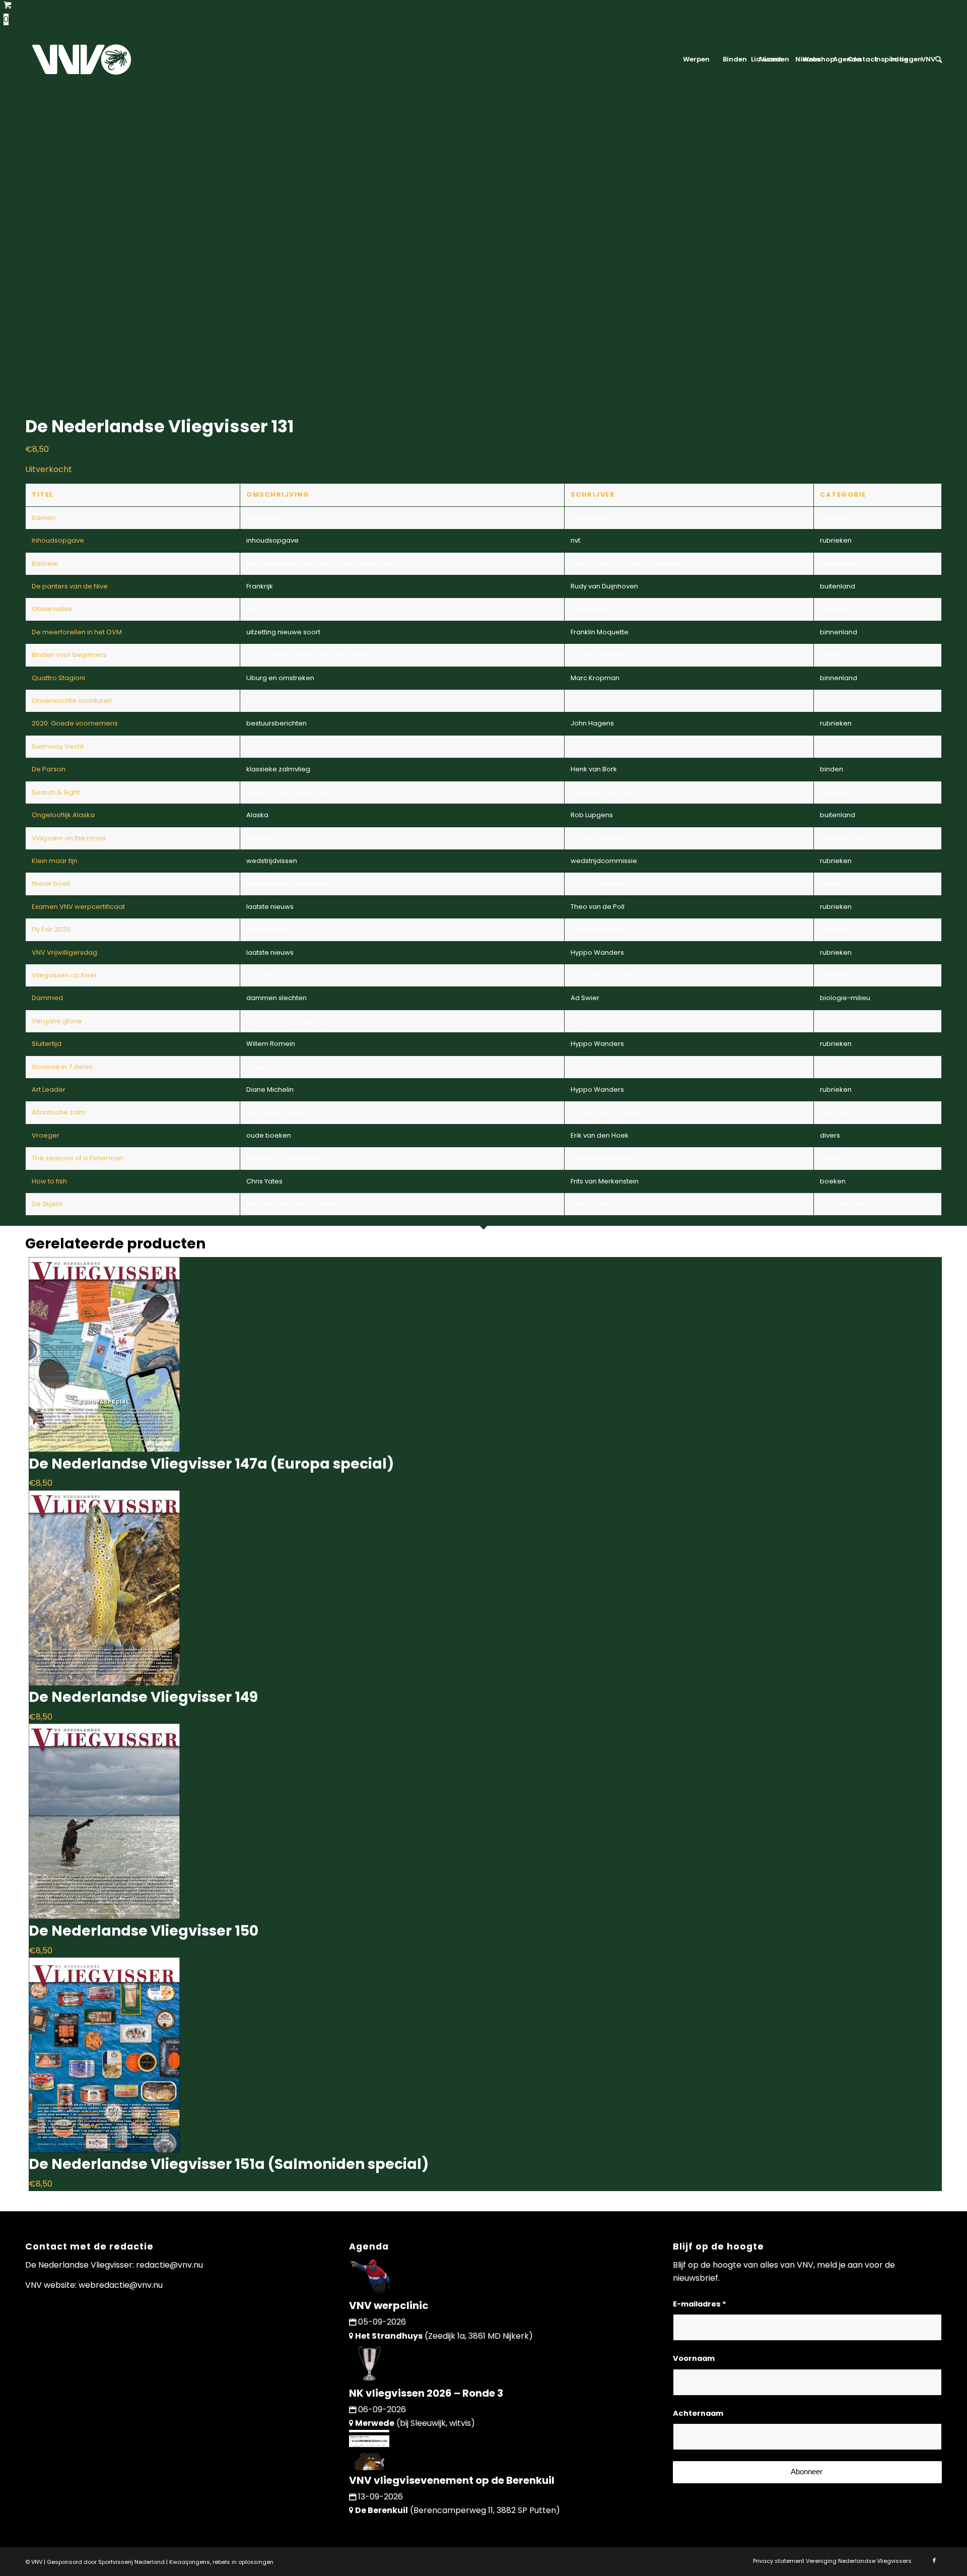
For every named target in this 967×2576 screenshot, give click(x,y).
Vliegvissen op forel (64, 975)
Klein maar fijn (55, 861)
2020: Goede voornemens (75, 723)
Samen (44, 518)
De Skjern (47, 1204)
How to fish (49, 1181)
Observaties (52, 609)
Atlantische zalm (59, 1112)
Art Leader (49, 1089)
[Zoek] (935, 59)
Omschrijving (278, 494)
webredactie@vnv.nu (121, 2285)
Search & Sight (56, 792)
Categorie (843, 494)
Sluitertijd (47, 1044)
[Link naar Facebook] (934, 2560)
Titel (43, 494)
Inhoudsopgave (58, 540)
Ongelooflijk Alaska (63, 815)
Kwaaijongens (190, 2562)
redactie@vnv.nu (169, 2265)
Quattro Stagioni (58, 678)
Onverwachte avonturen (72, 701)
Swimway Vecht (58, 746)
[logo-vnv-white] (82, 59)
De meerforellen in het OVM (77, 632)
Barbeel (45, 564)
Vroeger (46, 1135)
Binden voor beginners (69, 655)
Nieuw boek (51, 883)
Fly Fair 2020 (51, 929)
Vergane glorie (57, 1021)
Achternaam (698, 2413)
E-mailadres (700, 2304)
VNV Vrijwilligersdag (64, 952)
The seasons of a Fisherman (78, 1158)
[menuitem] (696, 59)
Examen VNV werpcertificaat (78, 907)
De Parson (49, 769)
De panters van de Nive (70, 586)
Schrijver (593, 494)
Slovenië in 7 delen (62, 1067)
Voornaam (694, 2358)
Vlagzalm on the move (69, 838)
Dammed (47, 998)
